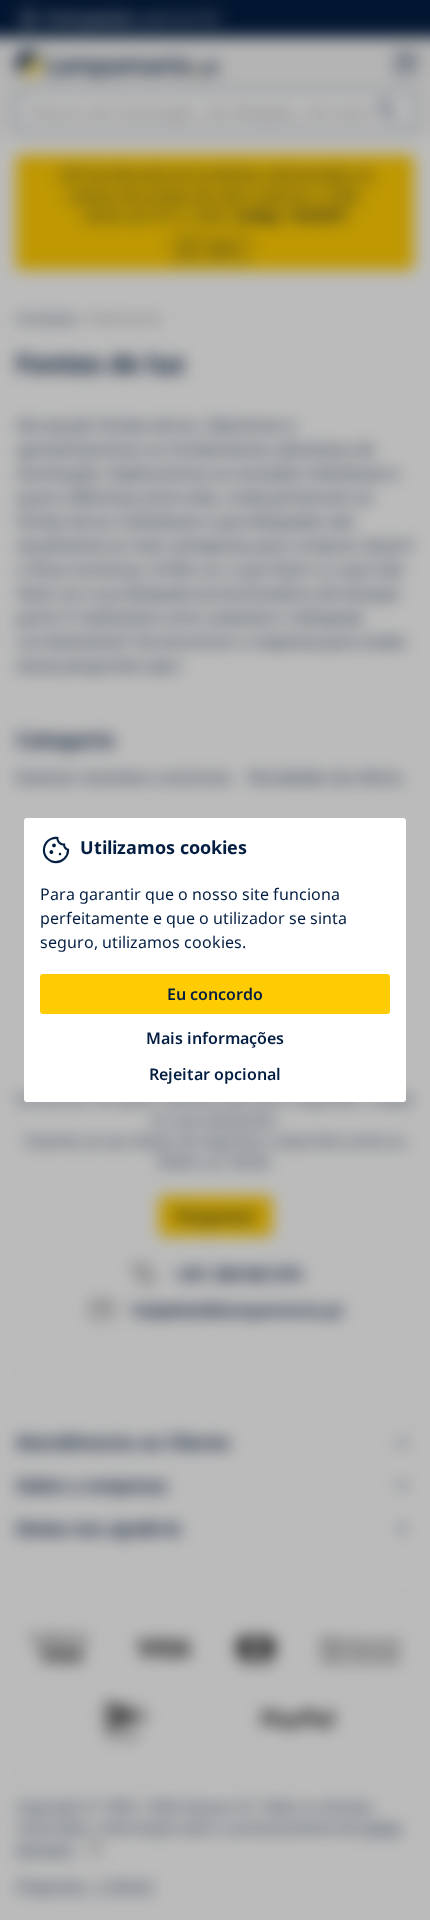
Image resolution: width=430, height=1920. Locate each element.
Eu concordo (215, 994)
